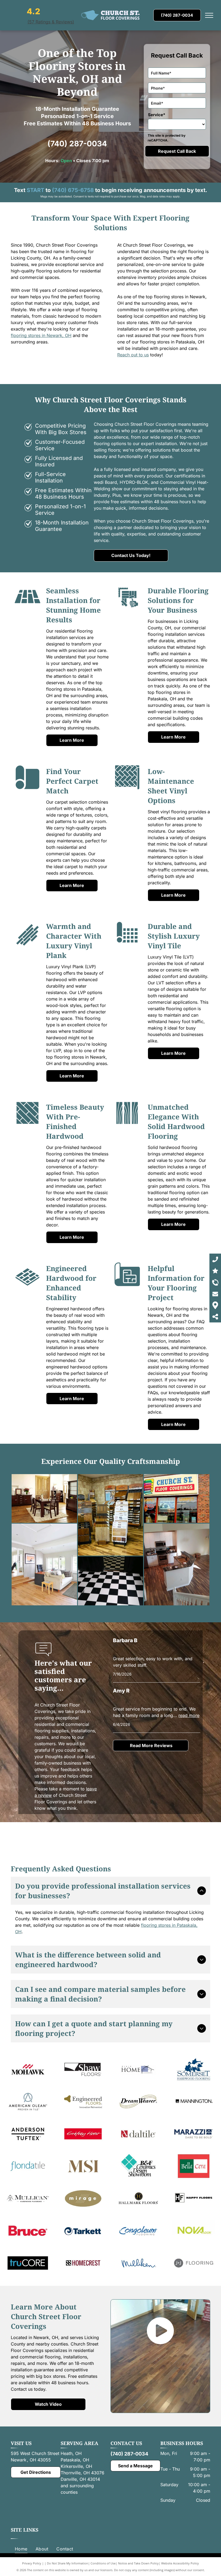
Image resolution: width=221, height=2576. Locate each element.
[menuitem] (21, 2549)
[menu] (209, 15)
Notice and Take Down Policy (138, 2563)
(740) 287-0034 (77, 144)
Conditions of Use (103, 2563)
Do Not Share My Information (68, 2563)
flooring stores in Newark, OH (41, 335)
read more (189, 1715)
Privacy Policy (32, 2563)
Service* (157, 115)
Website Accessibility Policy (180, 2563)
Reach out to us (133, 355)
